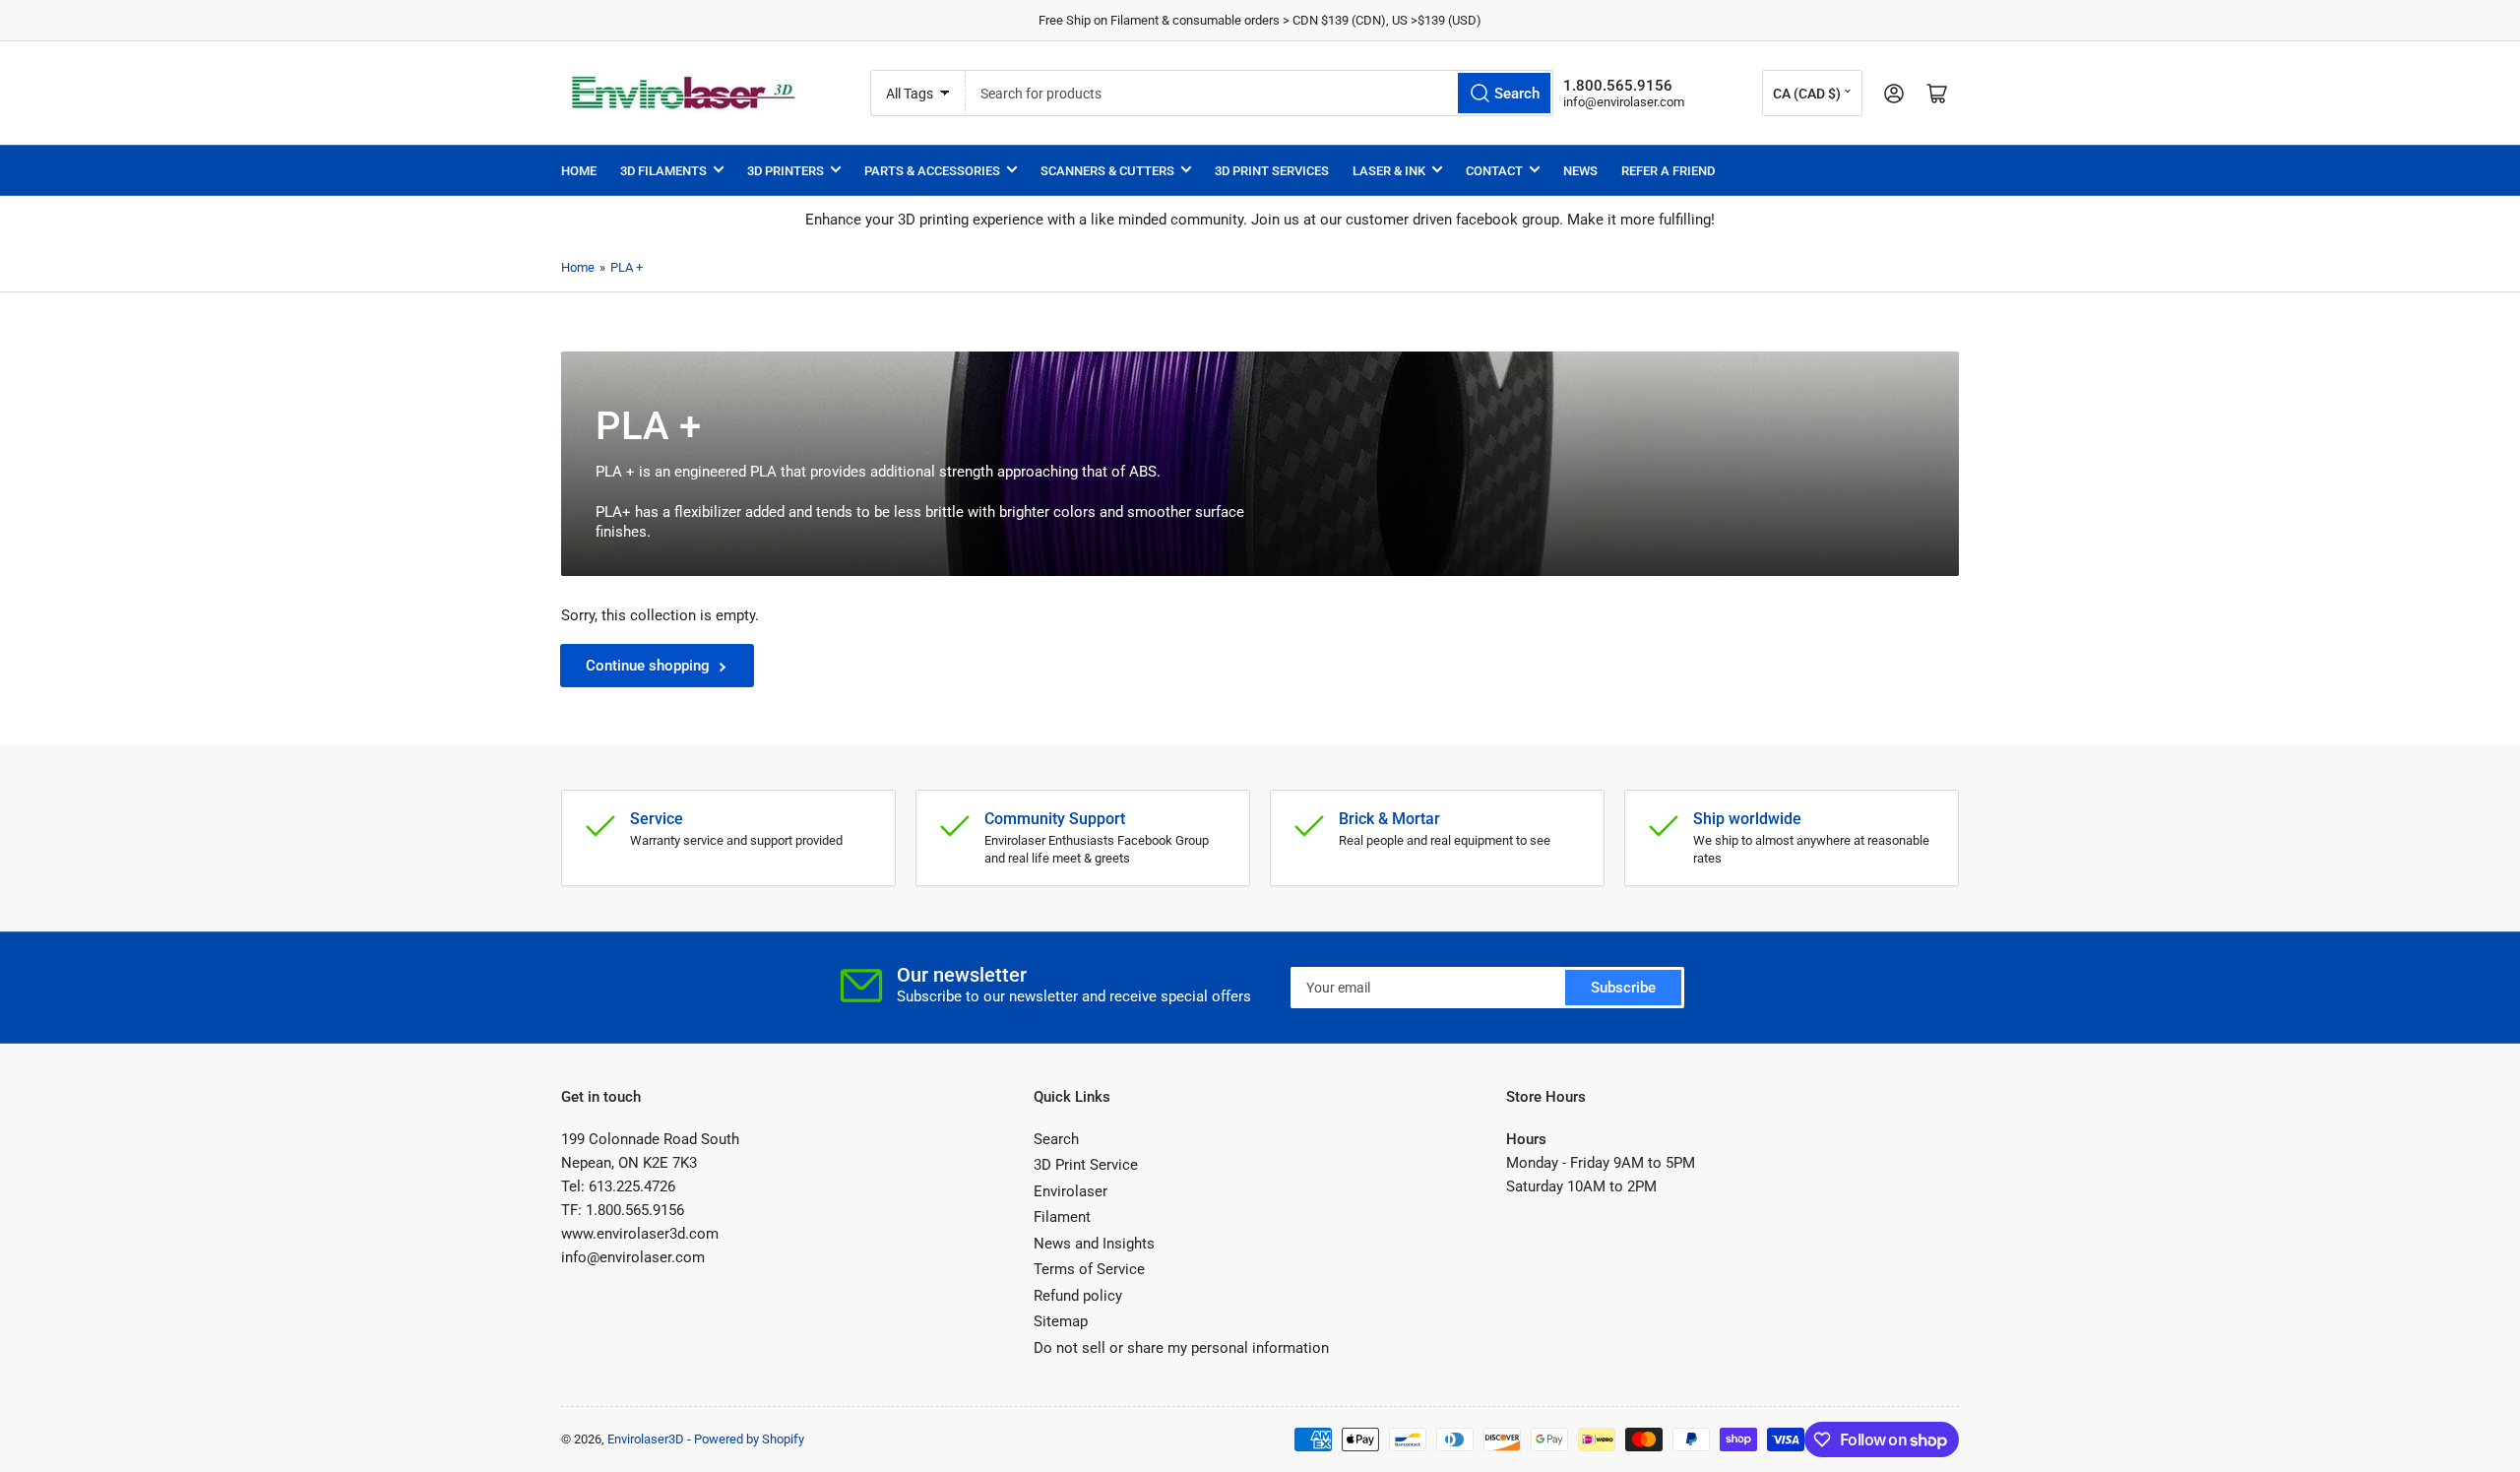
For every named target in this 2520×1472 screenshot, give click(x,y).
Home (579, 171)
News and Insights (1094, 1244)
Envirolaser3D (646, 1439)
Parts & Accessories (932, 171)
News (1580, 171)
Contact (1494, 171)
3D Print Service (1086, 1165)
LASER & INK (1389, 171)
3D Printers (786, 171)
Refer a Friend (1668, 171)
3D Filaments (663, 171)
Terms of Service (1089, 1269)
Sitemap (1061, 1321)
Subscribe (1623, 988)
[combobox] (1259, 93)
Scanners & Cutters (1107, 171)
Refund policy (1078, 1296)
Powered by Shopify (749, 1439)
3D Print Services (1272, 171)
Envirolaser (1071, 1191)
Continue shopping (648, 666)
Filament (1062, 1217)
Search (1056, 1139)
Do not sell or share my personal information (1181, 1348)
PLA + (627, 267)
